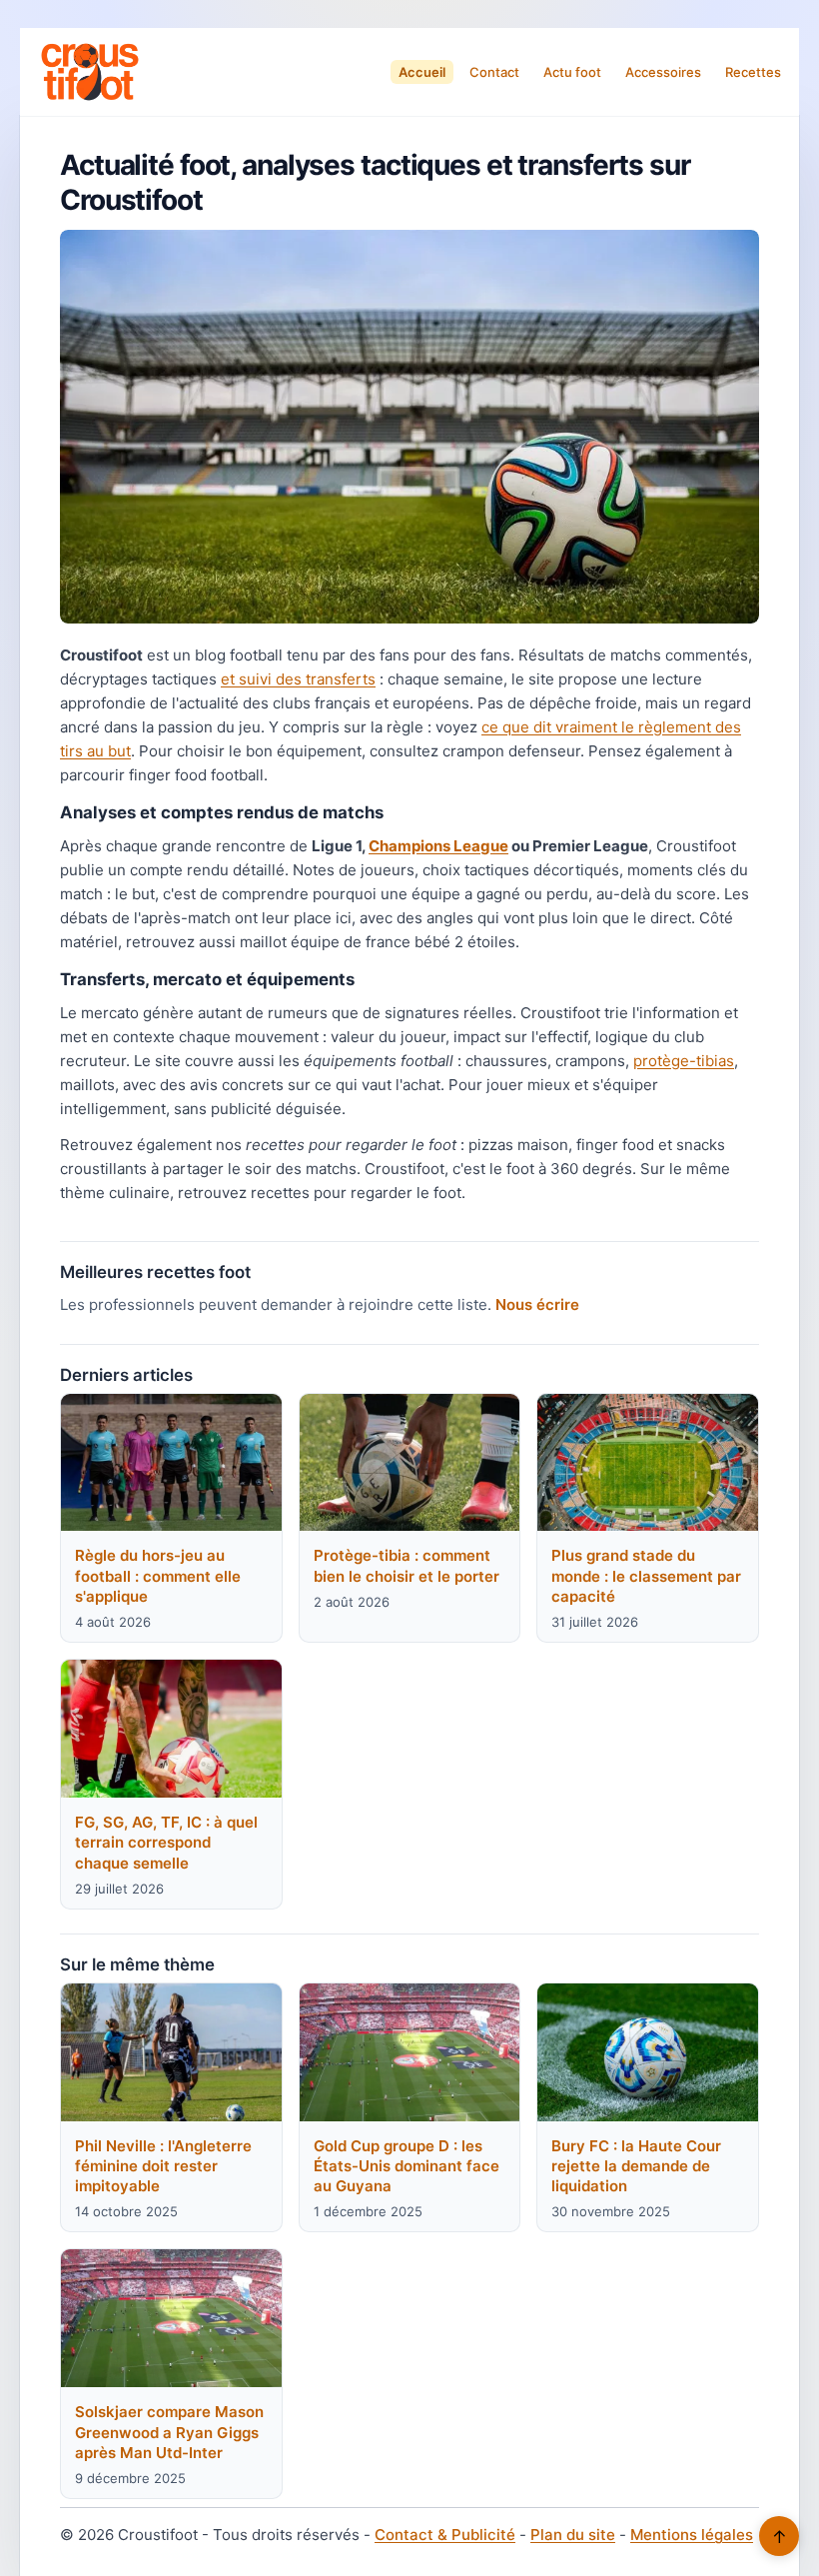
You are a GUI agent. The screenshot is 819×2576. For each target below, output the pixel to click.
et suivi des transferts (298, 679)
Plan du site (573, 2535)
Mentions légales (692, 2535)
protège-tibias (684, 1061)
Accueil (422, 72)
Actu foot (572, 72)
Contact (494, 72)
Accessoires (663, 72)
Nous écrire (537, 1304)
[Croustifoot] (90, 72)
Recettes (753, 72)
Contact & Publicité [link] (445, 2535)
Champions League (438, 846)
